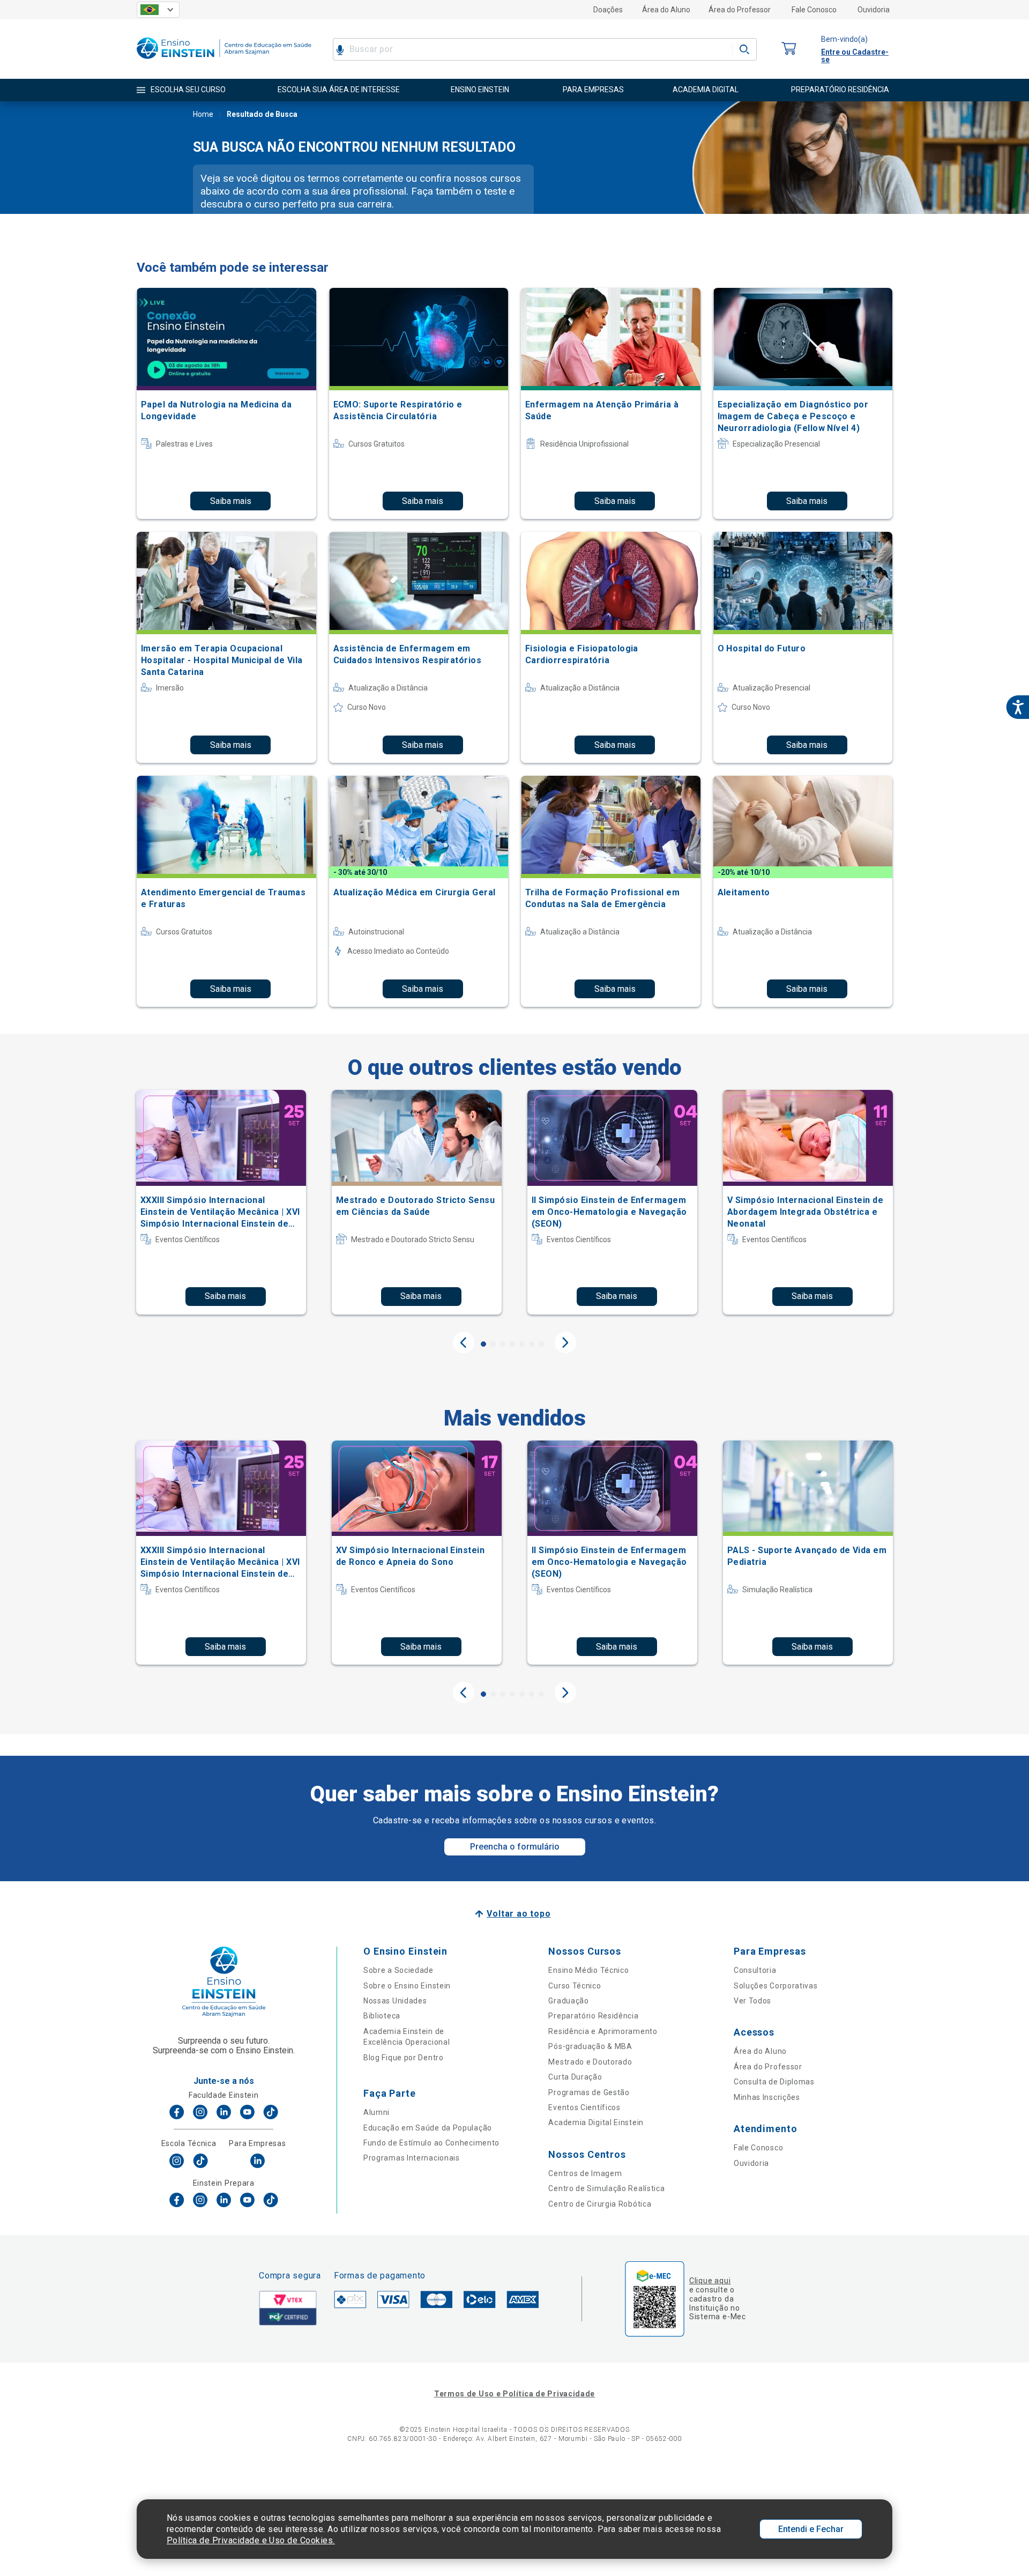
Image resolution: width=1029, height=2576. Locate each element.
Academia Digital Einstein (596, 2122)
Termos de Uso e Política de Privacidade (514, 2394)
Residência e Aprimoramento (603, 2031)
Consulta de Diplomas (774, 2082)
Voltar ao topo (519, 1914)
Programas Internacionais (412, 2158)
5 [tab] (522, 1344)
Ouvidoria (874, 10)
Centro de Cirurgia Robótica (600, 2204)
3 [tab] (503, 1344)
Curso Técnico (575, 1986)
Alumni (376, 2112)
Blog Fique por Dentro (404, 2058)
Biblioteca (382, 2016)
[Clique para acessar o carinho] (789, 49)
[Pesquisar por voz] (340, 49)
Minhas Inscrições (767, 2097)
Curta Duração (575, 2077)
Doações (608, 10)
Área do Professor (740, 10)
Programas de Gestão (589, 2092)
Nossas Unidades (395, 2001)
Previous (464, 1342)
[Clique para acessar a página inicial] (224, 61)
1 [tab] (483, 1344)
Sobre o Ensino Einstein (407, 1986)
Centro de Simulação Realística (606, 2188)
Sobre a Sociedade (398, 1970)
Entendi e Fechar (811, 2529)
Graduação (568, 2001)
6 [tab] (532, 1344)
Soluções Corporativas (776, 1986)
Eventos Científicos (584, 2107)
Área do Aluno (666, 10)
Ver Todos (752, 2001)
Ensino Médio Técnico (588, 1970)
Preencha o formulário (515, 1847)
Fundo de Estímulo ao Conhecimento (431, 2143)
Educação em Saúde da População (428, 2128)
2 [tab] (493, 1344)
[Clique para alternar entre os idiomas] (158, 10)
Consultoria (755, 1970)
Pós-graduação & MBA (590, 2046)
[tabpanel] (221, 1202)
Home (203, 114)
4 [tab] (512, 1344)
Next (565, 1342)
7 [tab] (541, 1344)
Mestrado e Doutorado (590, 2062)
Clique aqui (710, 2281)
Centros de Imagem (585, 2173)
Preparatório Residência (593, 2016)
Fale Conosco (814, 10)
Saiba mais (231, 501)
